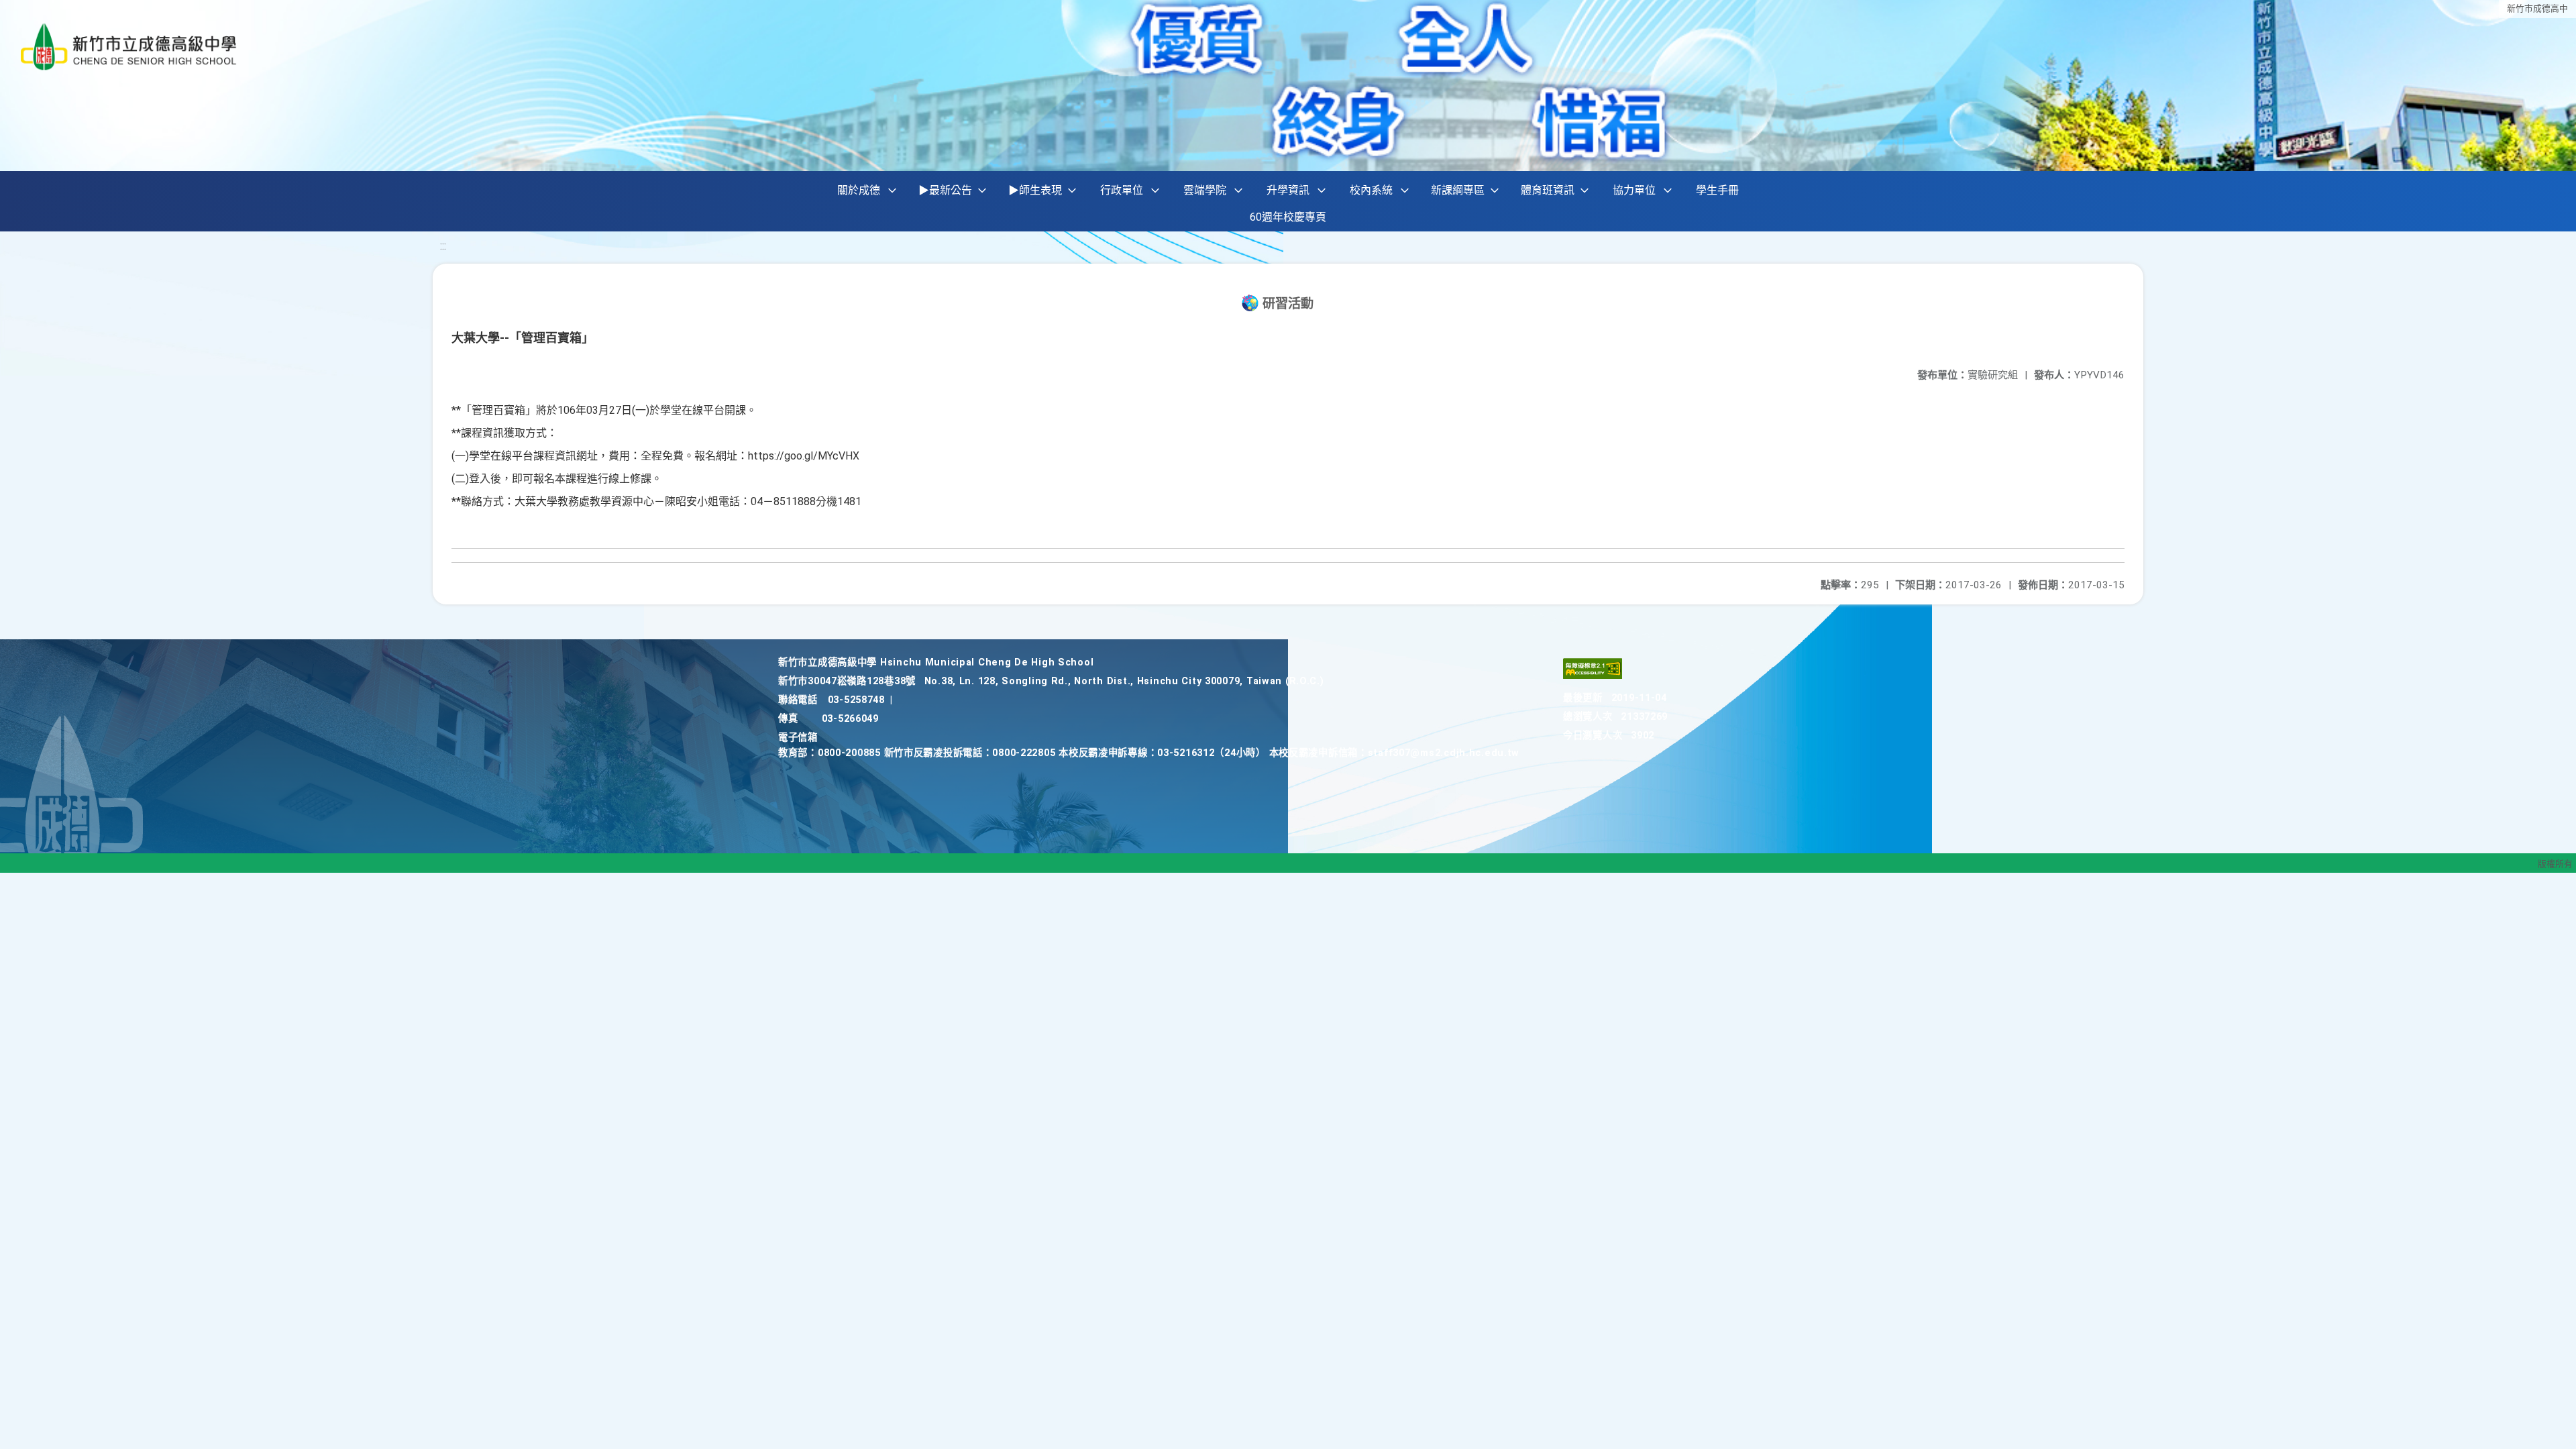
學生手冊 (1717, 190)
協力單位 (1634, 190)
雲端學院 (1205, 190)
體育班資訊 (1548, 190)
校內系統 (1371, 190)
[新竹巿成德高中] (129, 47)
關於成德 (859, 190)
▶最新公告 (945, 190)
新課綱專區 (1458, 190)
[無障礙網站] (1593, 676)
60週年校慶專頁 (1288, 217)
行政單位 (1122, 190)
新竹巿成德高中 (2537, 8)
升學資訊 (1288, 190)
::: (443, 246)
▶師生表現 (1035, 190)
